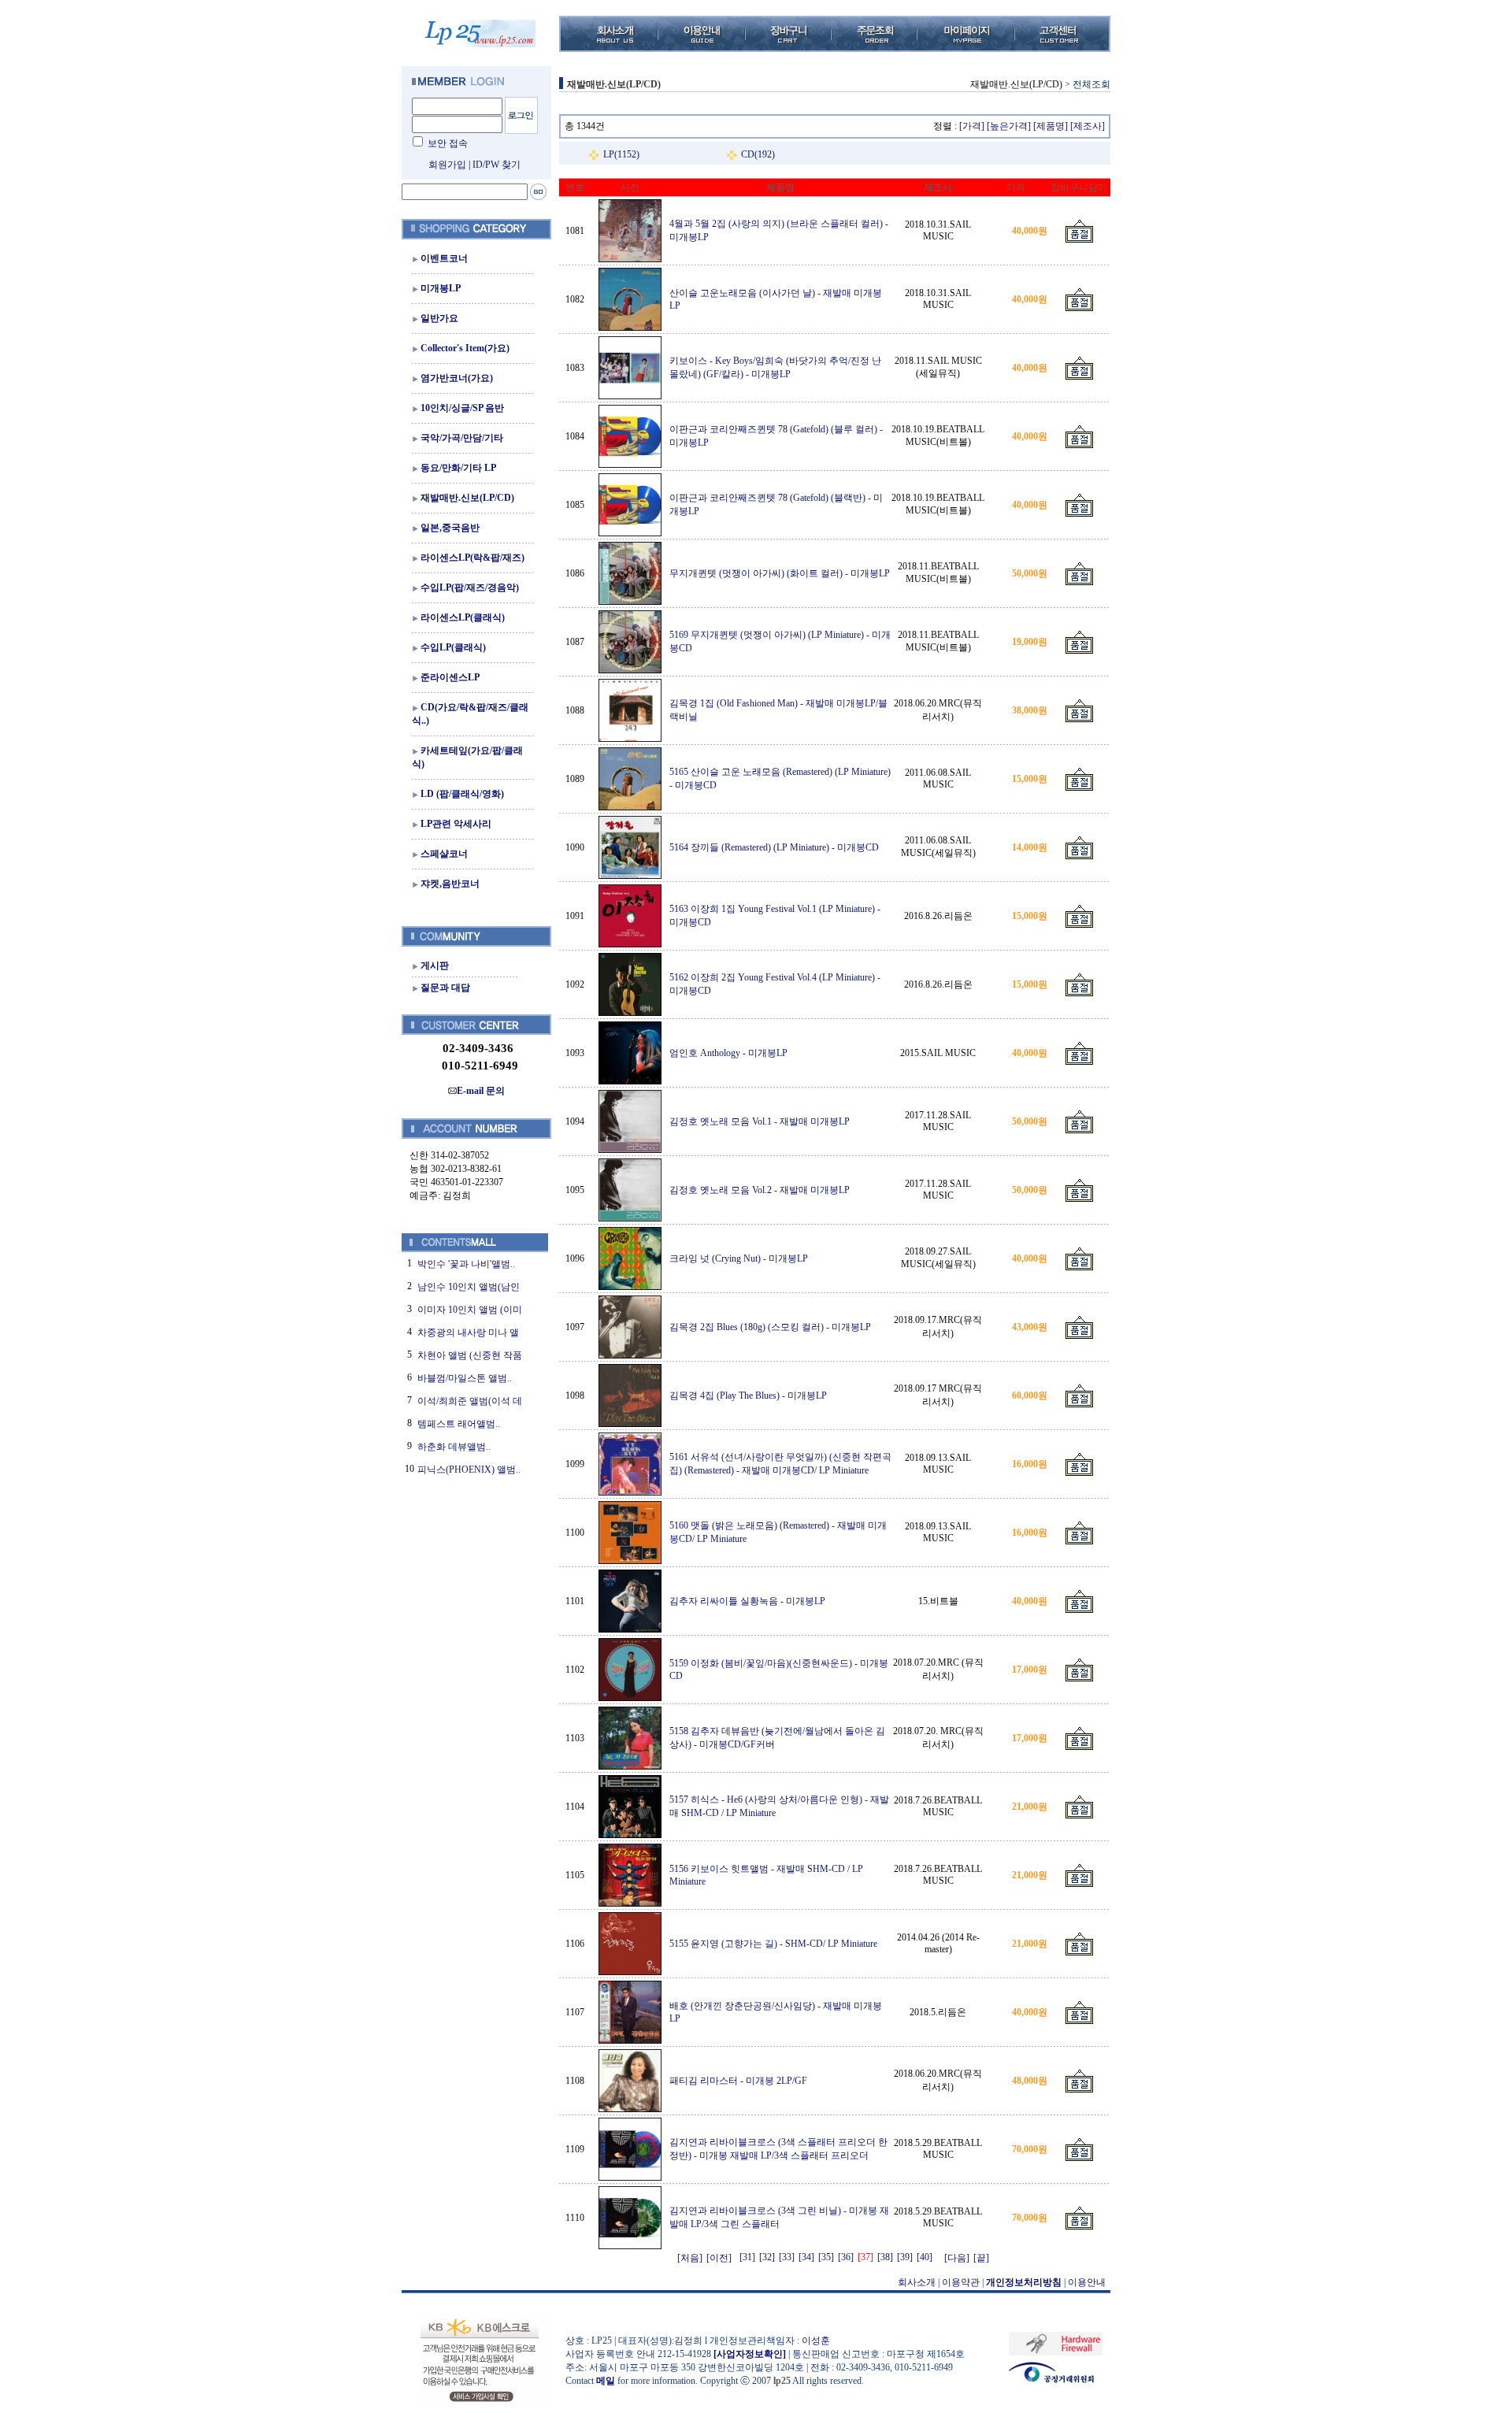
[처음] (690, 2258)
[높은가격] (1009, 126)
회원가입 (447, 165)
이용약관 (961, 2282)
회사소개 (917, 2282)
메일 (606, 2381)
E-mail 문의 (481, 1091)
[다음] (957, 2258)
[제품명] (1051, 126)
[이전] (719, 2258)
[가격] (972, 126)
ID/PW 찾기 (497, 165)
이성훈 (816, 2341)
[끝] (981, 2258)
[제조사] (1088, 126)
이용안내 (1087, 2282)
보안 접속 (448, 143)
